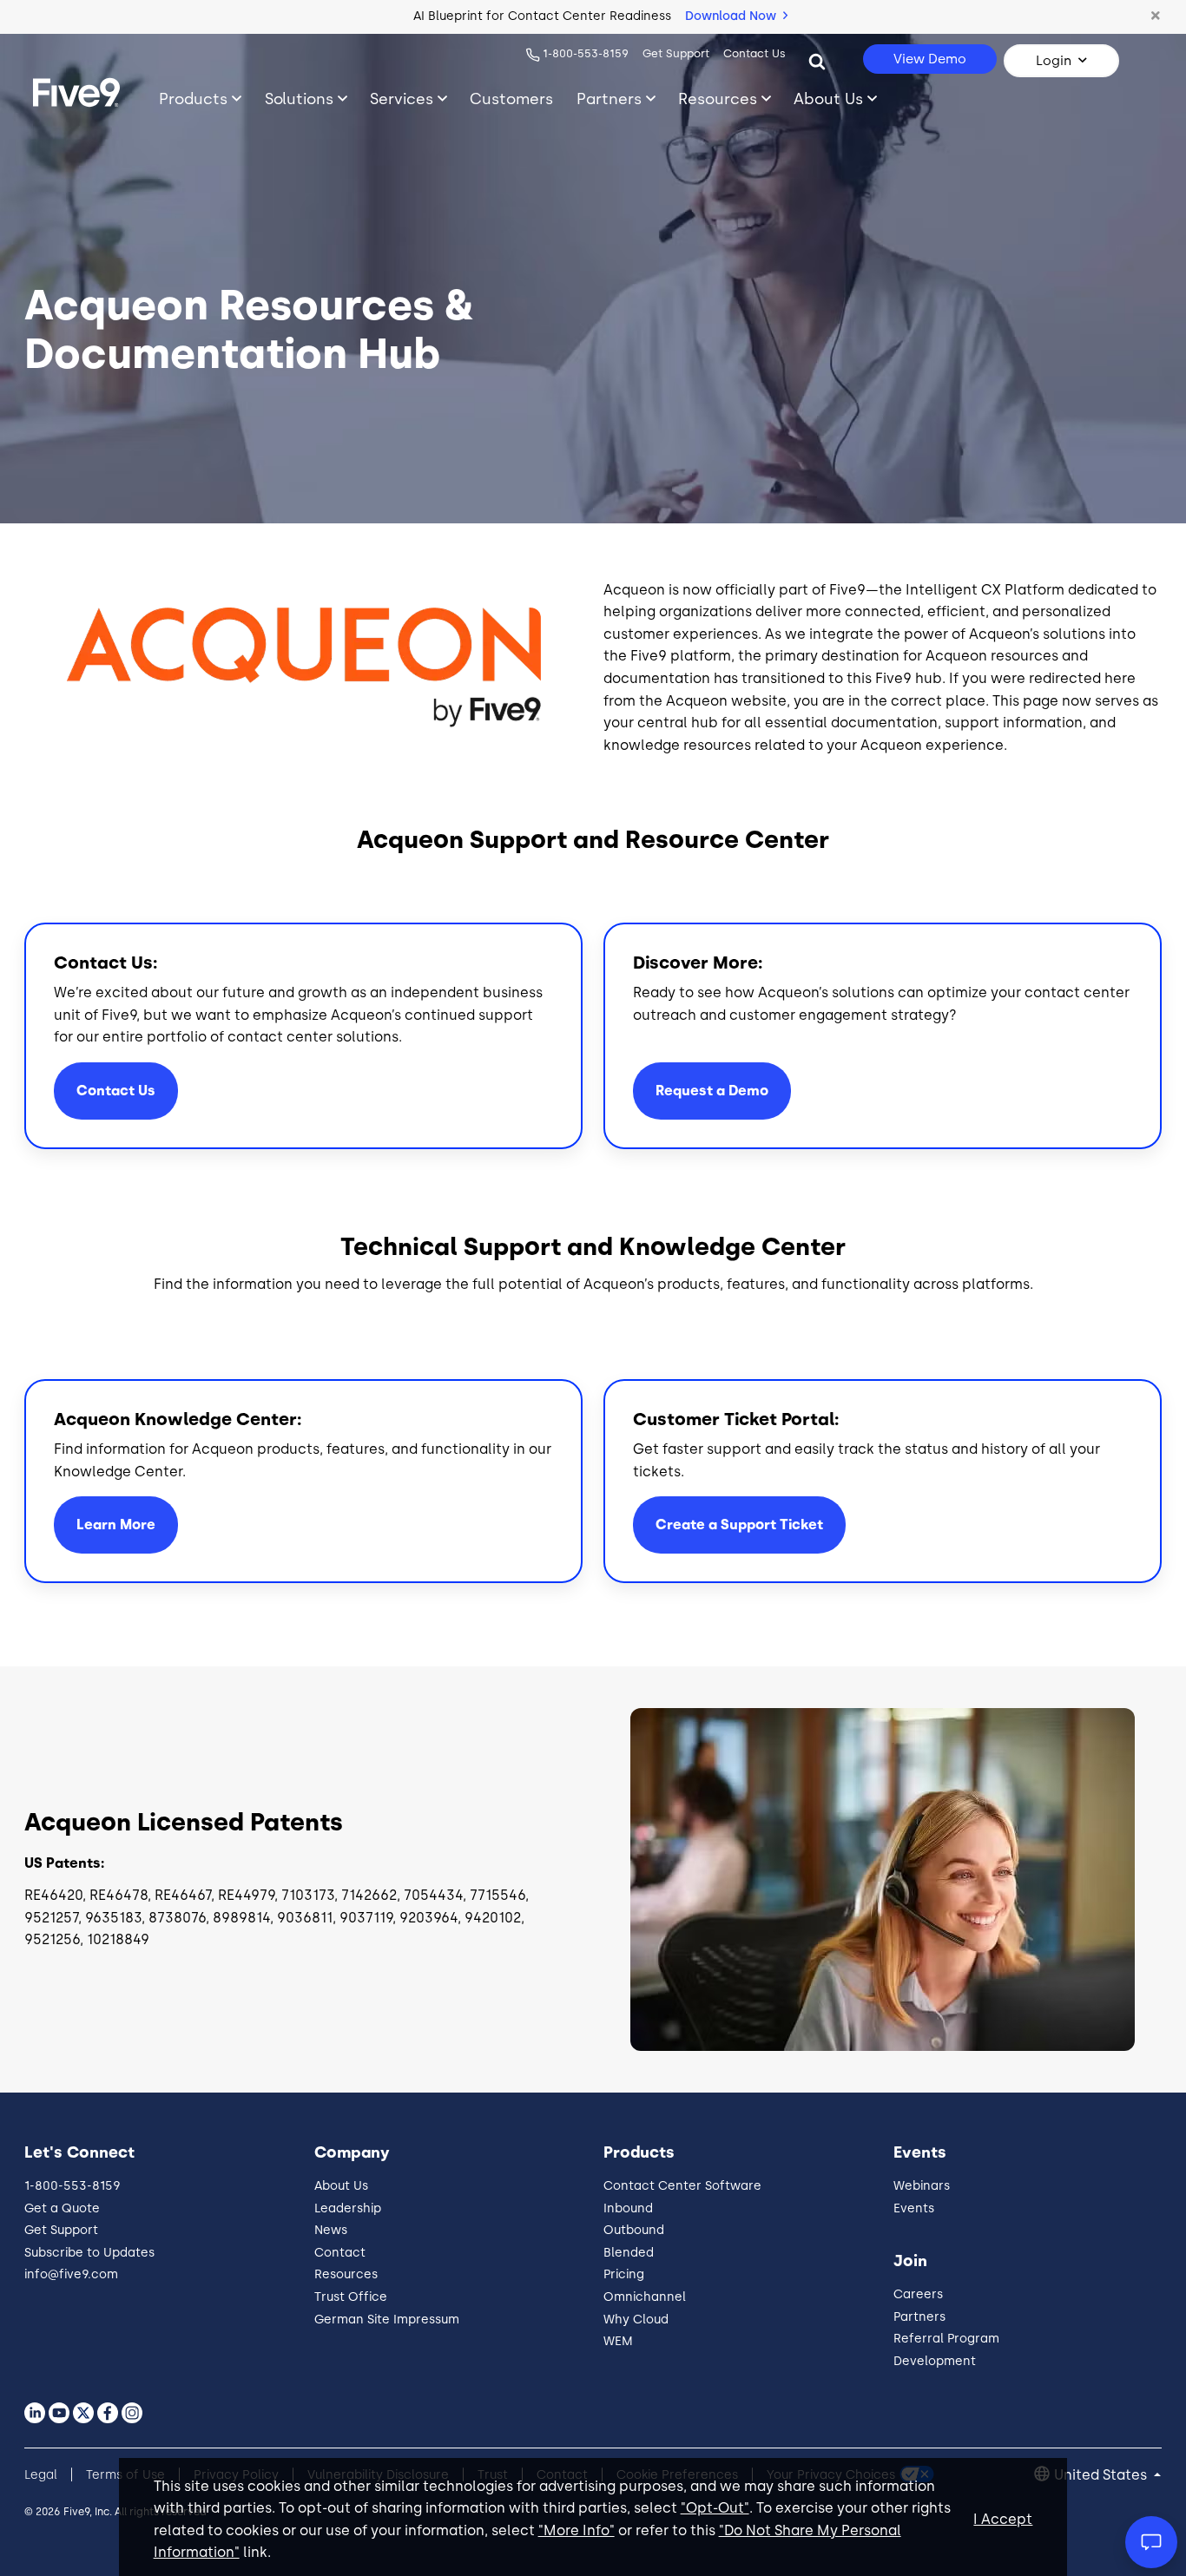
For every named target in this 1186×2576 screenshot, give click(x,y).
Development (935, 2361)
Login (1054, 61)
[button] (1156, 16)
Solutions (299, 99)
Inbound (628, 2208)
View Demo (930, 59)
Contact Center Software (682, 2186)
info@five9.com (71, 2274)
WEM (618, 2341)
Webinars (922, 2186)
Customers (511, 99)
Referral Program (946, 2339)
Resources (718, 99)
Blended (629, 2253)
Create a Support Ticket (739, 1525)
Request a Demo (712, 1091)
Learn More (116, 1525)
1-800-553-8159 (586, 53)
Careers (918, 2294)
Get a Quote (62, 2208)
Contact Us (754, 53)
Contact (340, 2253)
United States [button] (1102, 2475)
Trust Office (351, 2297)
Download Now (732, 16)
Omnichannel (645, 2297)
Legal (41, 2475)
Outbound (634, 2230)
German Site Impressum (387, 2320)
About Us (828, 99)
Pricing (624, 2274)
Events (914, 2208)
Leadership (348, 2208)
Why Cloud (636, 2320)
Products (193, 99)
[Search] (817, 61)
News (331, 2230)
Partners (609, 99)
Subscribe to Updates (89, 2253)
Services (402, 99)
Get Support (676, 53)
